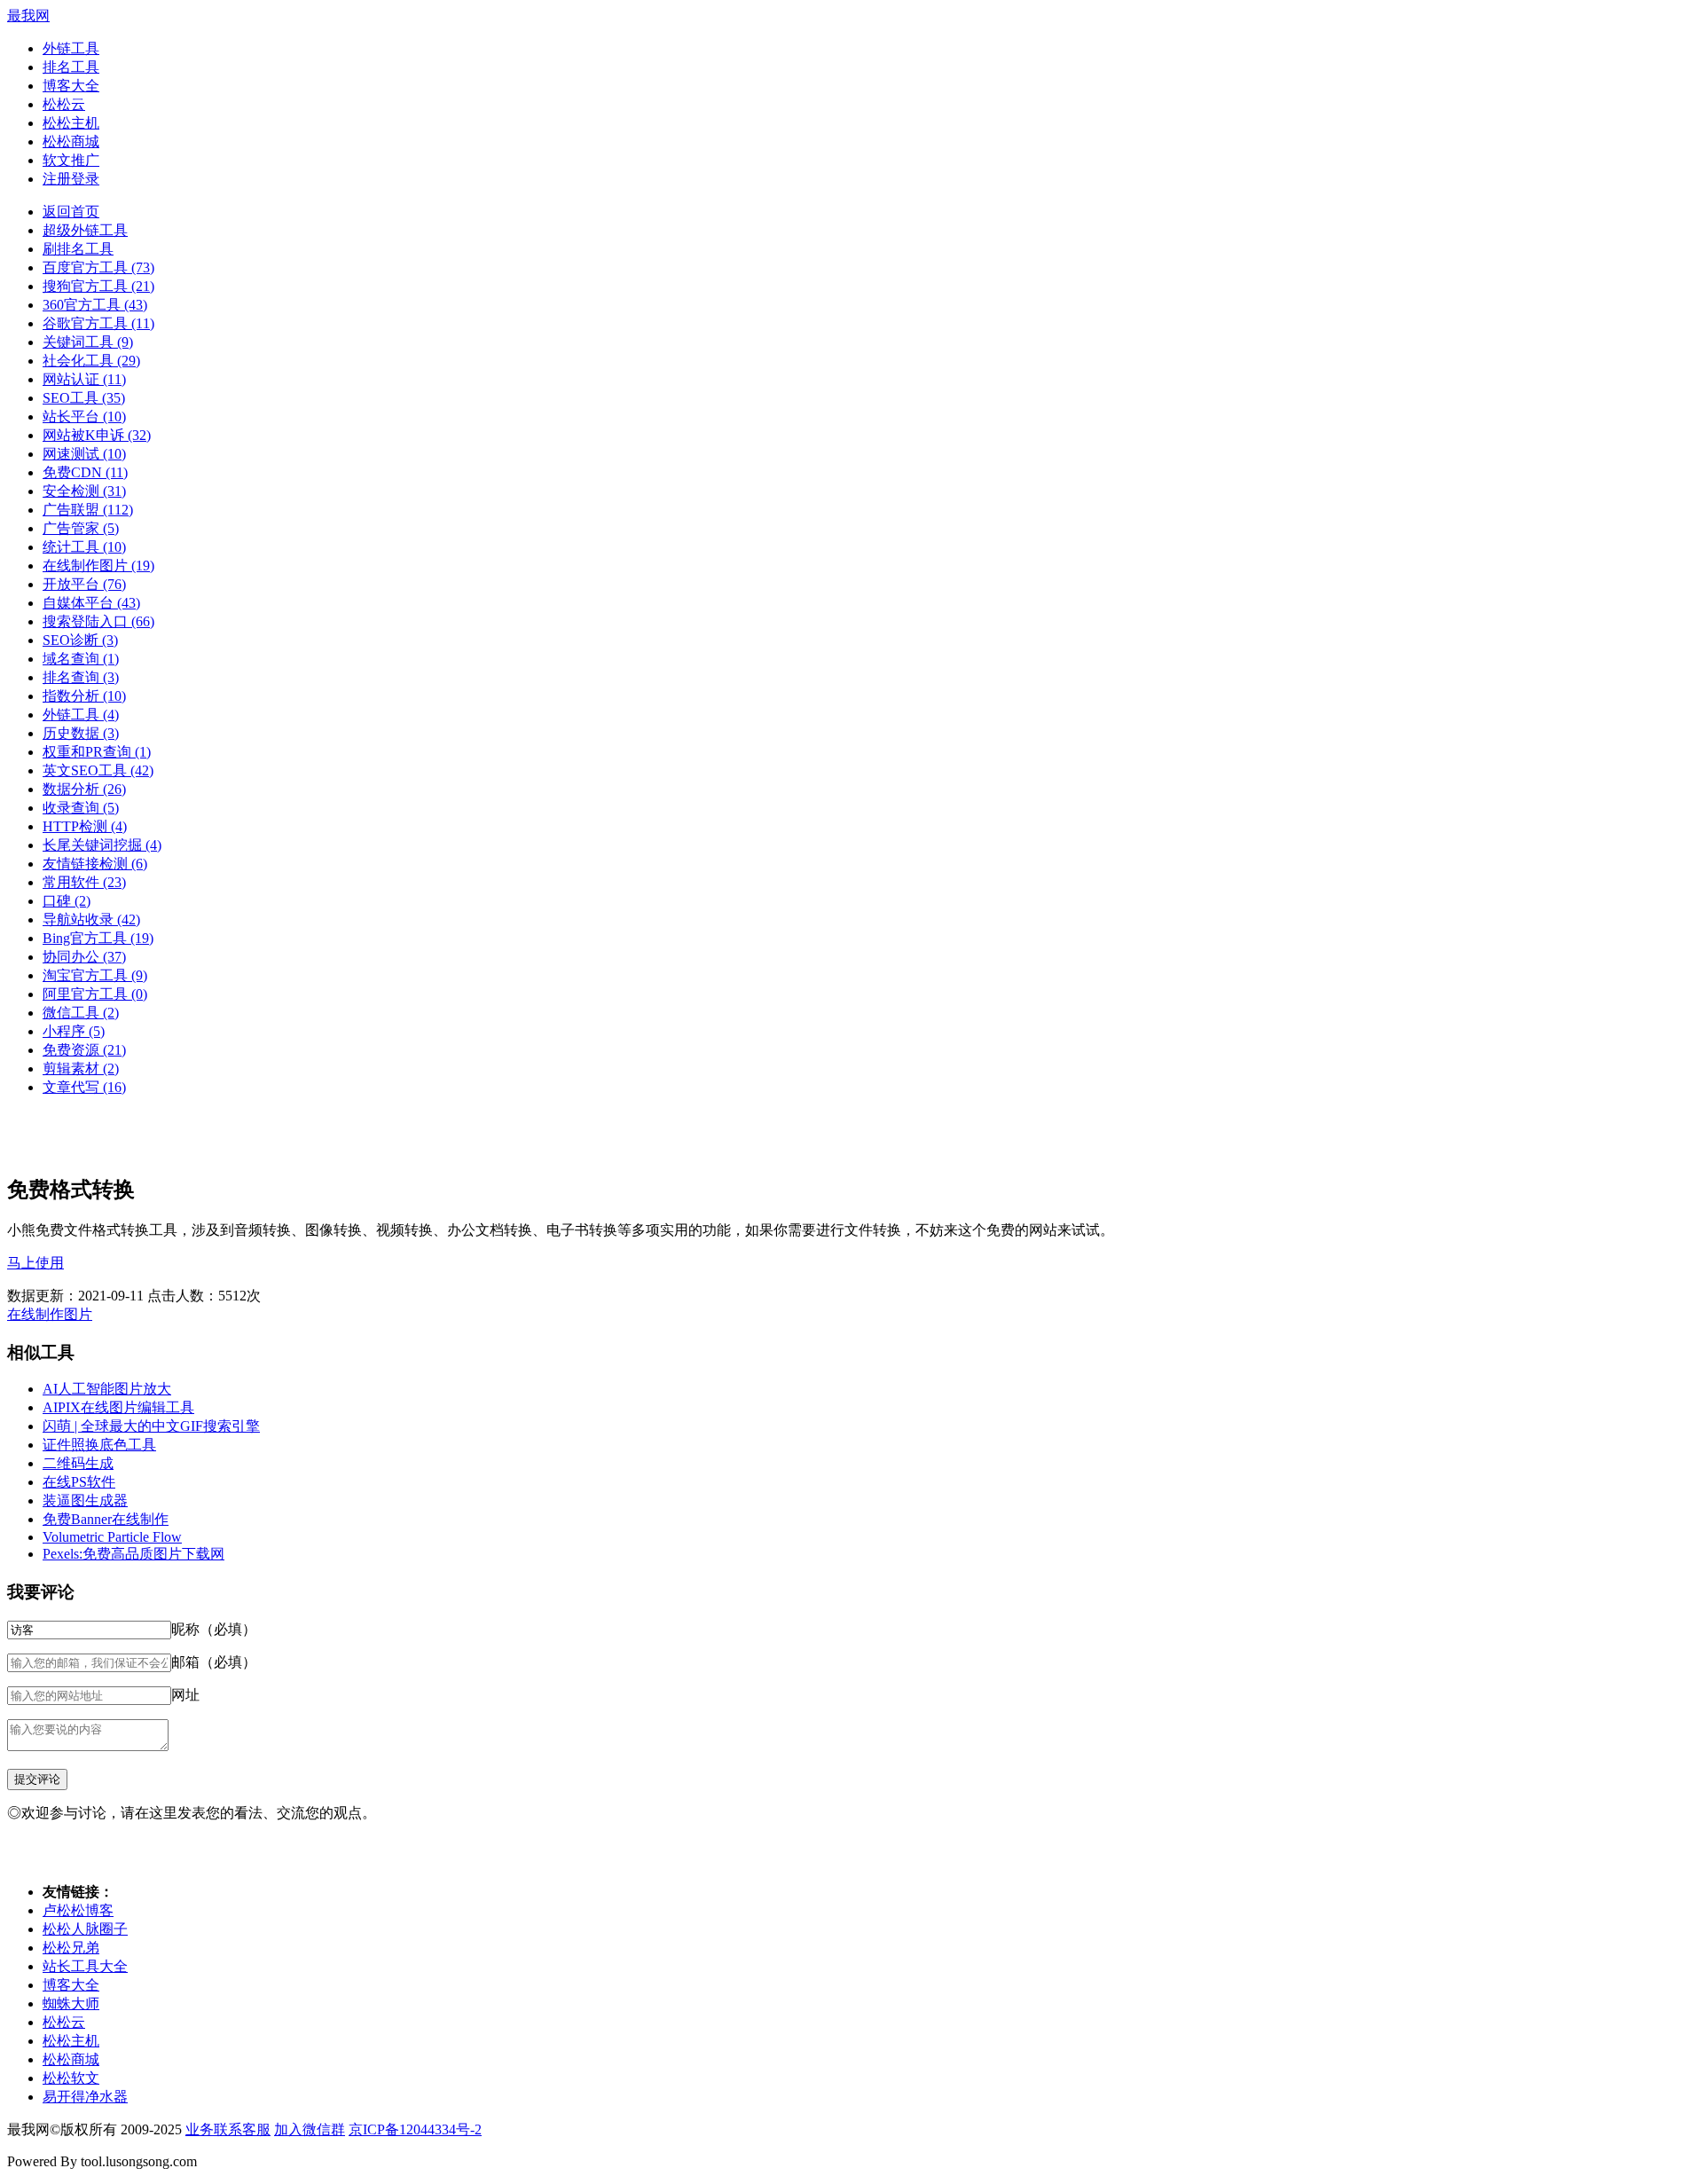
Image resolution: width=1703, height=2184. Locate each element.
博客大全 (71, 86)
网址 (185, 1695)
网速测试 (84, 454)
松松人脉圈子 (85, 1929)
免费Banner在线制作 (106, 1519)
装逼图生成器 (85, 1501)
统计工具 (84, 547)
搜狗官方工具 (98, 286)
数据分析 (84, 789)
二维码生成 (78, 1463)
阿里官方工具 (95, 994)
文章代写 (84, 1087)
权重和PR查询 (97, 752)
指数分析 (84, 696)
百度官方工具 (98, 267)
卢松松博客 (78, 1910)
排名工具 (71, 67)
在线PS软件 (79, 1482)
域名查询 (81, 659)
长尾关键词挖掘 (102, 845)
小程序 (74, 1031)
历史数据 (81, 733)
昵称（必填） (214, 1629)
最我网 (28, 16)
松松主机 (71, 123)
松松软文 (71, 2078)
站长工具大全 (85, 1966)
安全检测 (84, 491)
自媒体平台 (91, 603)
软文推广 (71, 160)
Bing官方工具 (98, 938)
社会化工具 (91, 361)
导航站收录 (91, 919)
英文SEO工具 (98, 770)
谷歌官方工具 (98, 323)
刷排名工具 (78, 249)
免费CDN (85, 472)
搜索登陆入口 (98, 621)
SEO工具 (84, 398)
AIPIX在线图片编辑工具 (118, 1407)
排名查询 (81, 677)
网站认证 (84, 379)
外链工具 (71, 48)
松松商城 (71, 141)
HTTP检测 (85, 826)
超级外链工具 (85, 230)
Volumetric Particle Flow (112, 1537)
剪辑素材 (81, 1068)
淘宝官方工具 (95, 975)
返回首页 (71, 212)
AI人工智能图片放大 (107, 1389)
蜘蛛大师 (71, 2003)
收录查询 (81, 808)
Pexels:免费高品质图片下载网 (133, 1554)
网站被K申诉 (97, 435)
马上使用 (35, 1263)
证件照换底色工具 (99, 1445)
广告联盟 (88, 510)
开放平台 (84, 584)
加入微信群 (310, 2129)
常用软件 (84, 882)
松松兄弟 (71, 1948)
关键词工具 (88, 342)
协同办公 (84, 957)
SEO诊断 (80, 640)
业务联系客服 (228, 2129)
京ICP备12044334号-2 (415, 2129)
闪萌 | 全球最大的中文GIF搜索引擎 (151, 1426)
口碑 (67, 901)
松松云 (64, 104)
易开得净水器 (85, 2097)
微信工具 (81, 1013)
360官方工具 (95, 305)
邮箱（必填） (214, 1662)
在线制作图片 (98, 566)
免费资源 (84, 1050)
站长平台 (84, 416)
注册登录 (71, 179)
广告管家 (81, 528)
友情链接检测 (95, 864)
